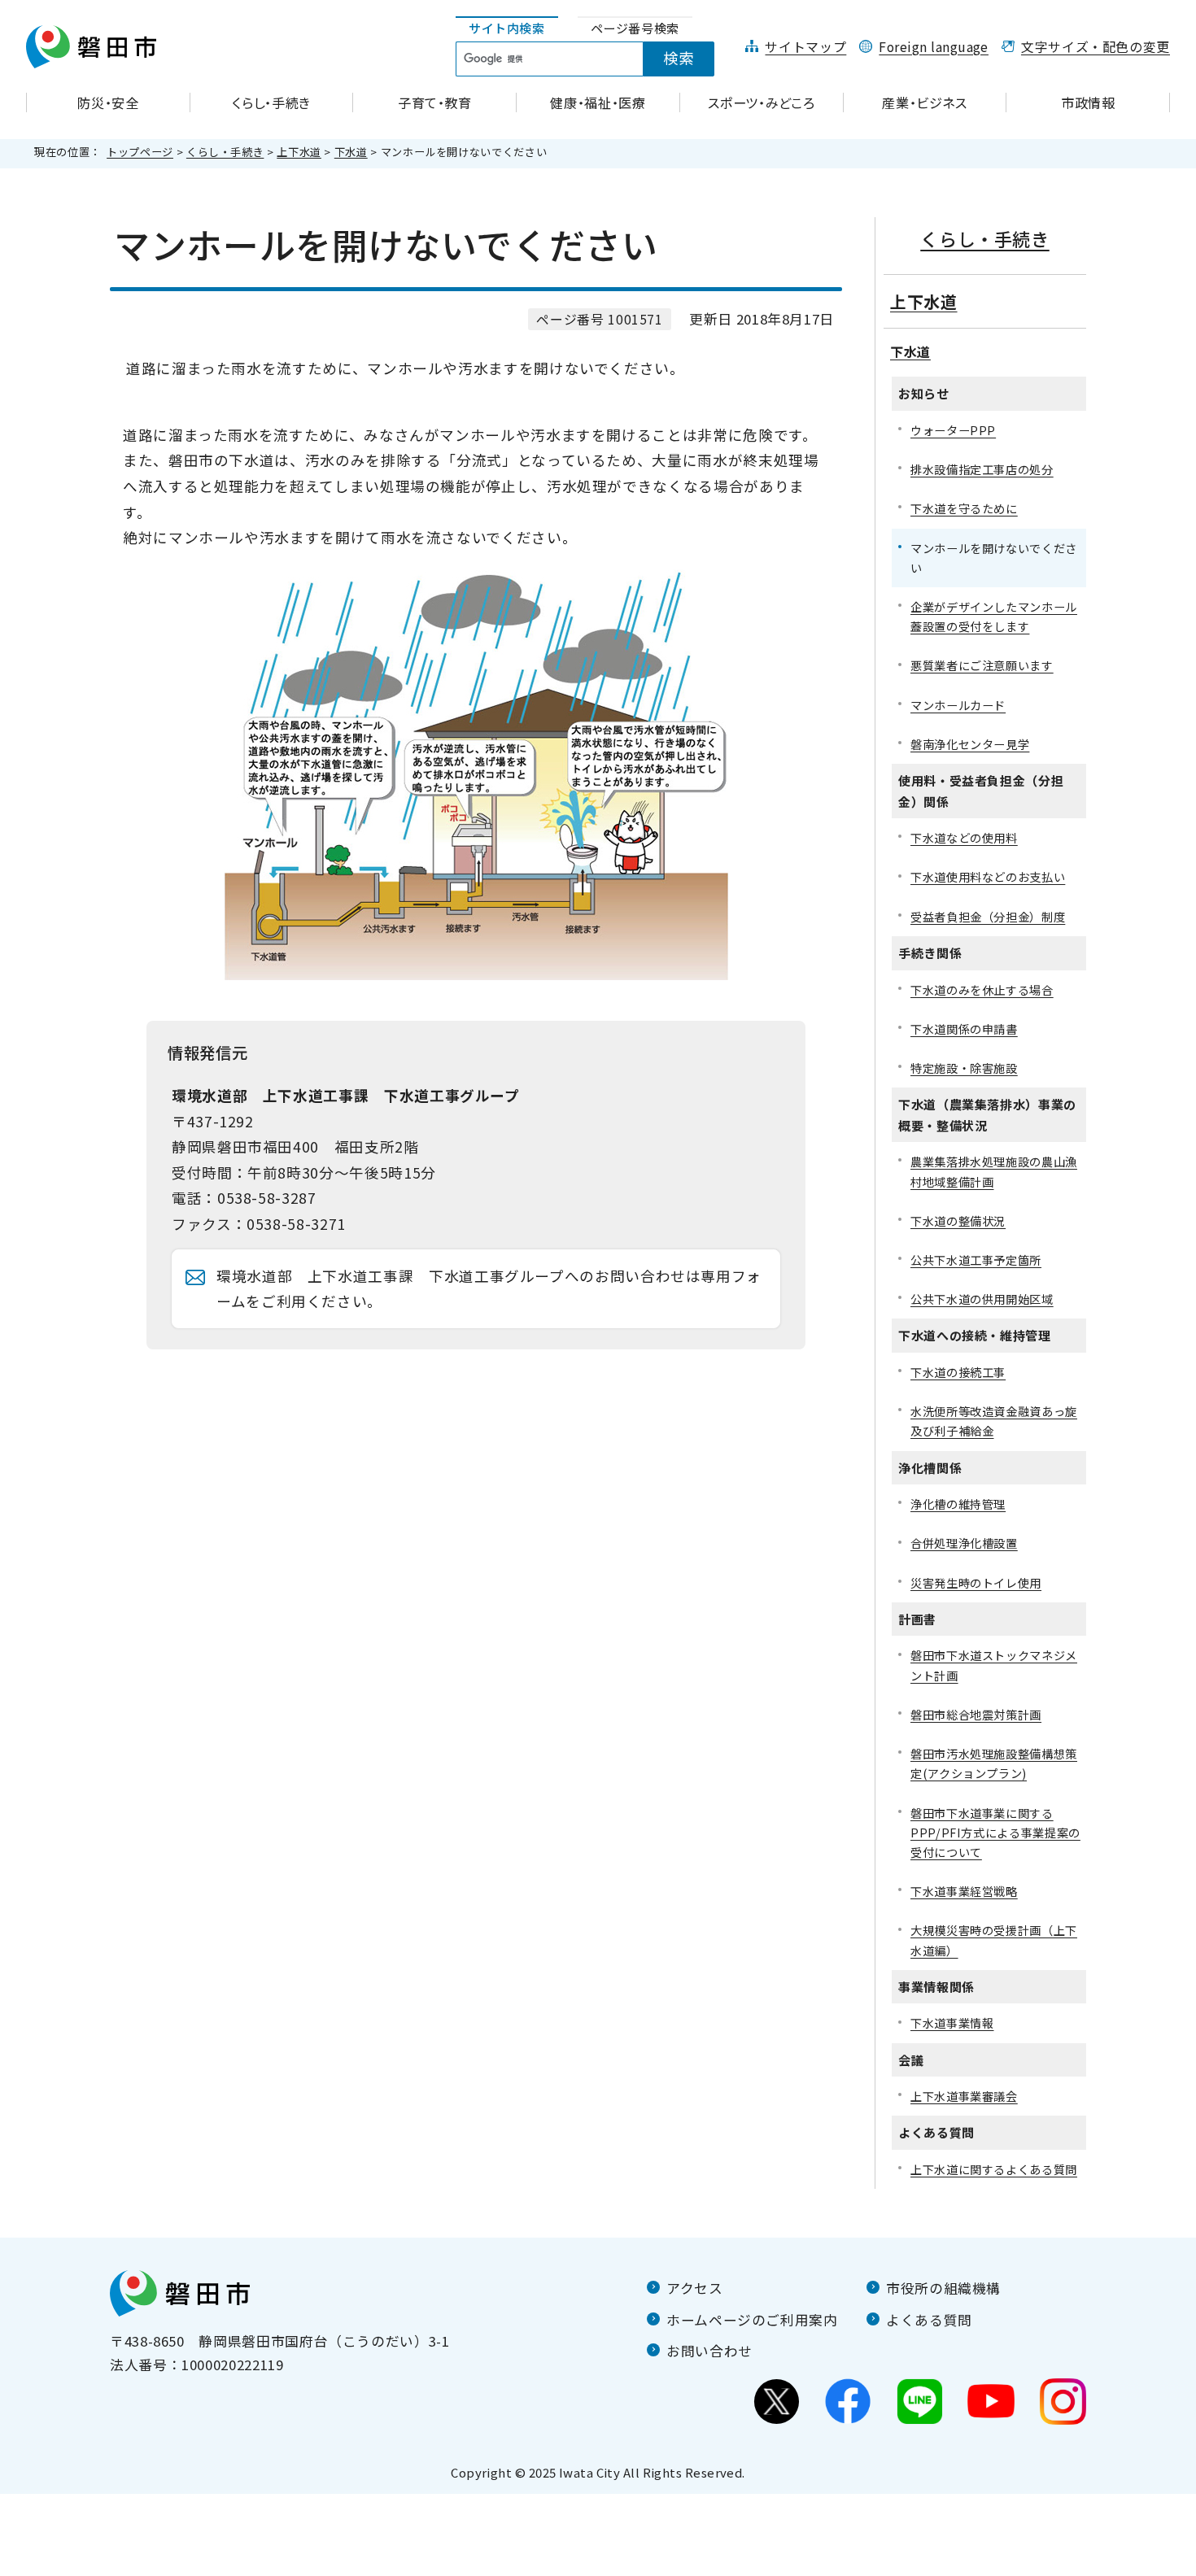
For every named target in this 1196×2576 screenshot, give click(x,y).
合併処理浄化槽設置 (964, 1543)
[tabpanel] (594, 59)
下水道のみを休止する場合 (982, 989)
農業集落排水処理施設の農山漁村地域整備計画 (994, 1171)
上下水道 (299, 152)
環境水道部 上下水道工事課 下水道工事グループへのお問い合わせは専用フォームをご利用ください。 (489, 1289)
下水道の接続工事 (958, 1372)
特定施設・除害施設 (964, 1068)
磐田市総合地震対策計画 (976, 1714)
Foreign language (934, 47)
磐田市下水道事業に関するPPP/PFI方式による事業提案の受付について (995, 1832)
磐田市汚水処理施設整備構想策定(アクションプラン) (994, 1763)
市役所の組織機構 (943, 2288)
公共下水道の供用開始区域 (982, 1299)
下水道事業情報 (952, 2022)
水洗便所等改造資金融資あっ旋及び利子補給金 (994, 1421)
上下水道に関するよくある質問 (994, 2169)
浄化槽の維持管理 (958, 1504)
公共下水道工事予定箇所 (976, 1260)
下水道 (351, 152)
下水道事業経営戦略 (964, 1891)
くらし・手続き (225, 152)
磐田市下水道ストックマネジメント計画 (994, 1665)
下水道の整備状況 (958, 1220)
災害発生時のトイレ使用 (976, 1582)
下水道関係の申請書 (964, 1029)
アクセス (695, 2288)
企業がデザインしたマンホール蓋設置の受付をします (994, 616)
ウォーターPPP (953, 430)
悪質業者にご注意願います (982, 665)
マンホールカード (958, 705)
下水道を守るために (964, 508)
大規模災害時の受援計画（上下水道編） (994, 1940)
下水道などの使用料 (964, 837)
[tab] (507, 29)
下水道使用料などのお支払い (988, 876)
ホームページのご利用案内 (752, 2320)
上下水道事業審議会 (964, 2096)
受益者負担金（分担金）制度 (988, 916)
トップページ (140, 152)
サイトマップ (805, 47)
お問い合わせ (709, 2351)
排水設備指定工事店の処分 (982, 469)
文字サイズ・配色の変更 (1096, 47)
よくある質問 (929, 2320)
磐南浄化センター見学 (970, 744)
